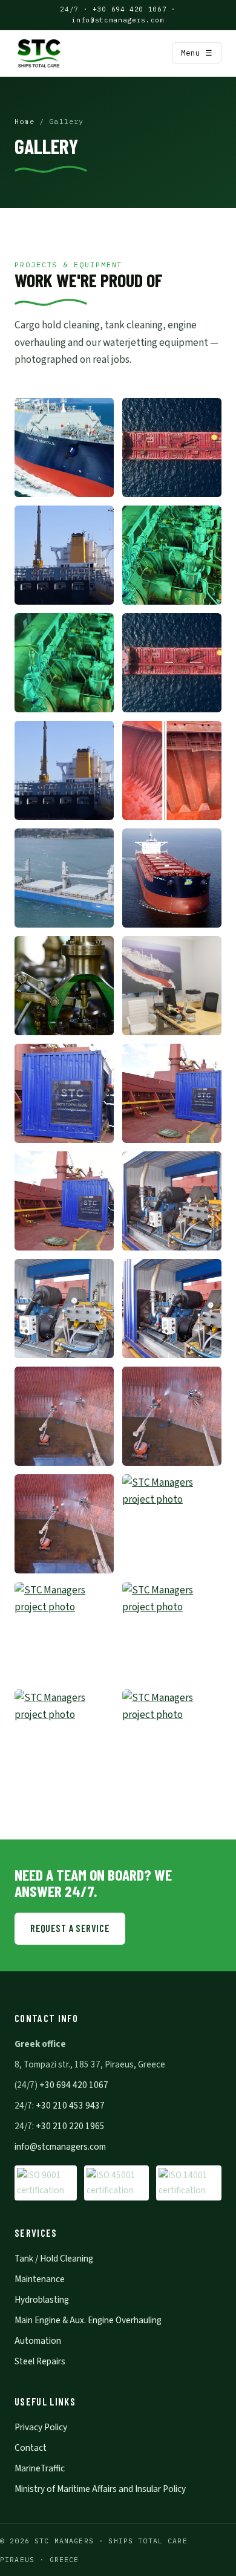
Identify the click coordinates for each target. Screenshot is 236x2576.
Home (25, 121)
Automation (38, 2341)
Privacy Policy (41, 2427)
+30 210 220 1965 (70, 2126)
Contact (31, 2448)
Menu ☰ (197, 53)
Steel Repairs (40, 2361)
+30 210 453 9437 (70, 2106)
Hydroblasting (42, 2300)
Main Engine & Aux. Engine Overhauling (88, 2320)
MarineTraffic (40, 2468)
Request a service (70, 1928)
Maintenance (40, 2279)
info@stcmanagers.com (118, 20)
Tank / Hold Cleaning (54, 2259)
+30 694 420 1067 (129, 9)
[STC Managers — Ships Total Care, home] (39, 53)
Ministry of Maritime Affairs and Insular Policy (100, 2489)
